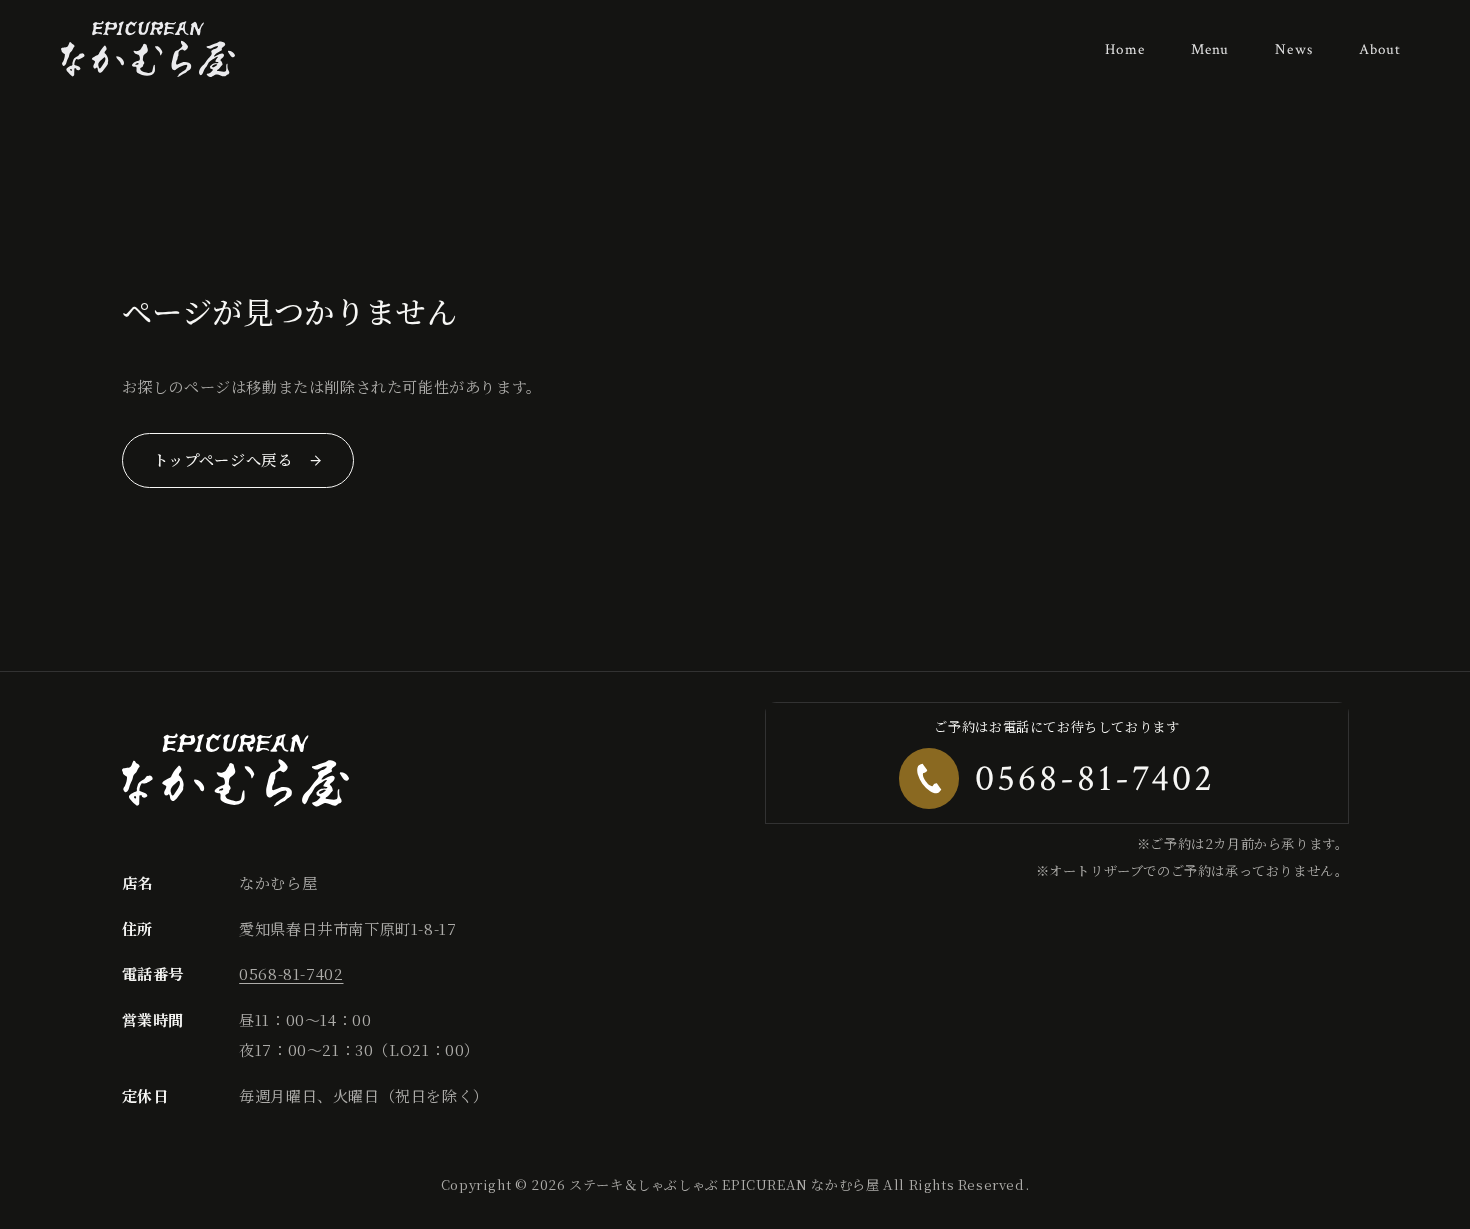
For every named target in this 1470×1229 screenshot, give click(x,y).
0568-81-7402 (291, 973)
